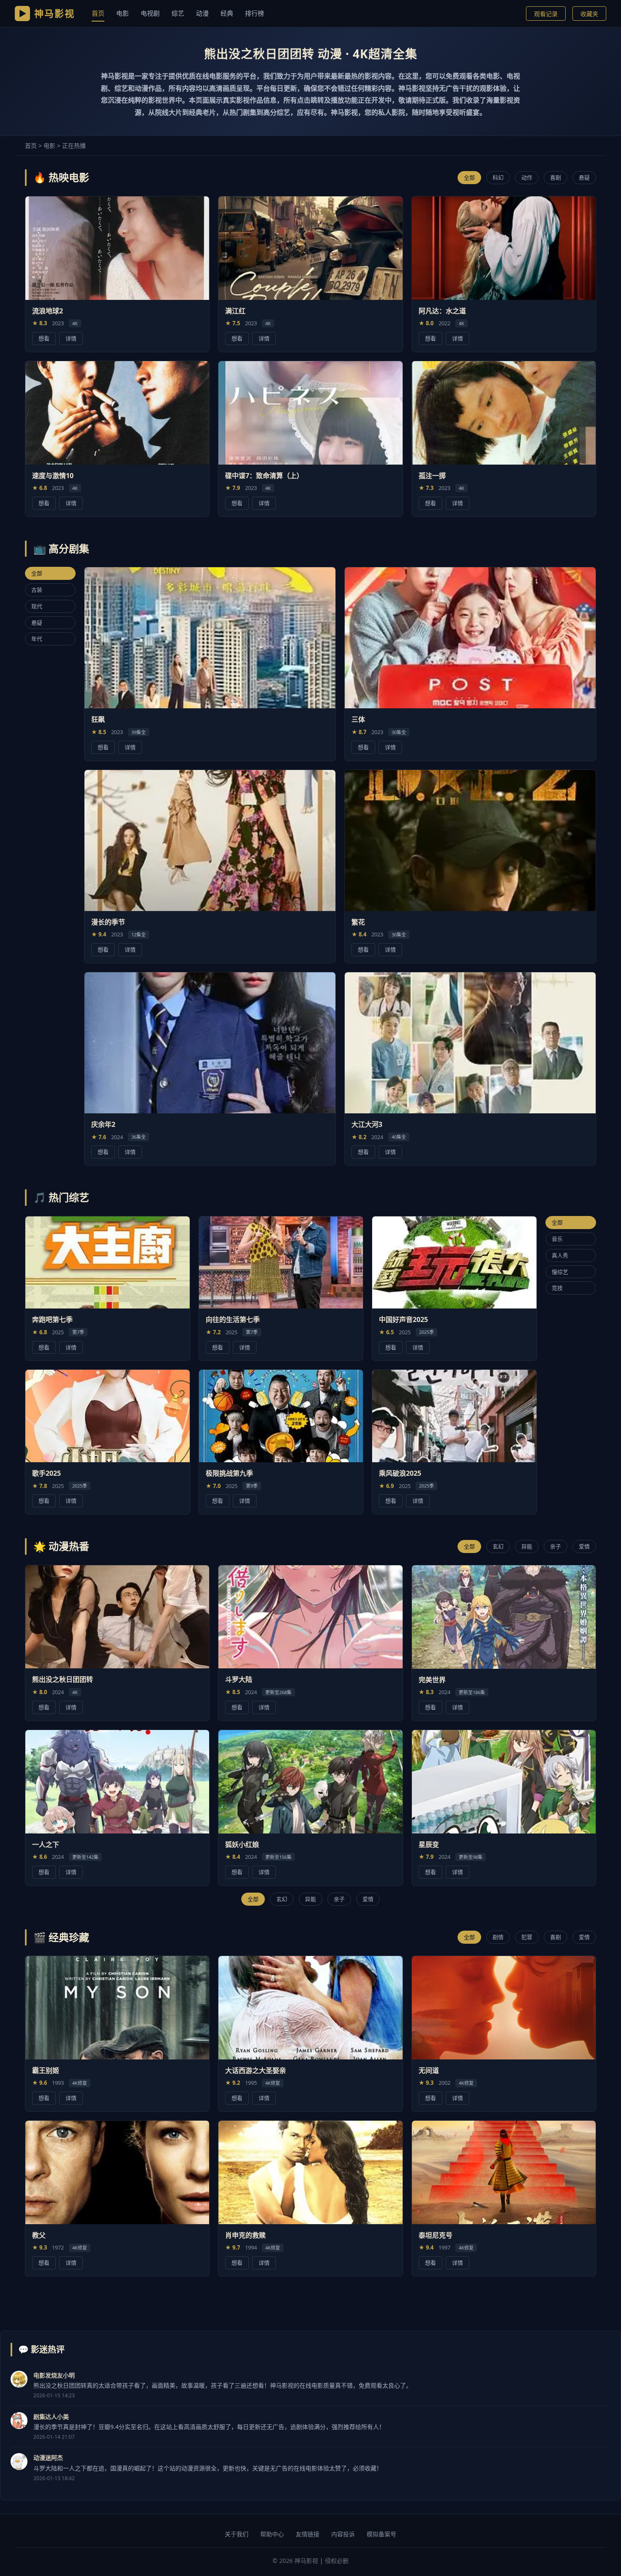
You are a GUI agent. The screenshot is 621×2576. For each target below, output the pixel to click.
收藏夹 (589, 14)
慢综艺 (560, 1271)
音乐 (557, 1238)
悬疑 (584, 177)
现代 (37, 606)
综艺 (178, 13)
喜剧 (556, 177)
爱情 (584, 1546)
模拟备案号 (381, 2534)
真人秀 (560, 1255)
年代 (37, 639)
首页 (98, 13)
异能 (527, 1546)
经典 (227, 13)
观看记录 (546, 14)
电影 (123, 13)
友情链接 (308, 2534)
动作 (527, 177)
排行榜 (255, 13)
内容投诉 (343, 2534)
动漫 (202, 13)
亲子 (556, 1546)
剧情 (498, 1937)
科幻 (498, 177)
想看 (44, 338)
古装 (37, 590)
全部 (469, 177)
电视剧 (150, 13)
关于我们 (237, 2534)
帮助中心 (272, 2534)
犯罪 (527, 1937)
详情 (71, 338)
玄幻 (498, 1546)
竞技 (557, 1288)
